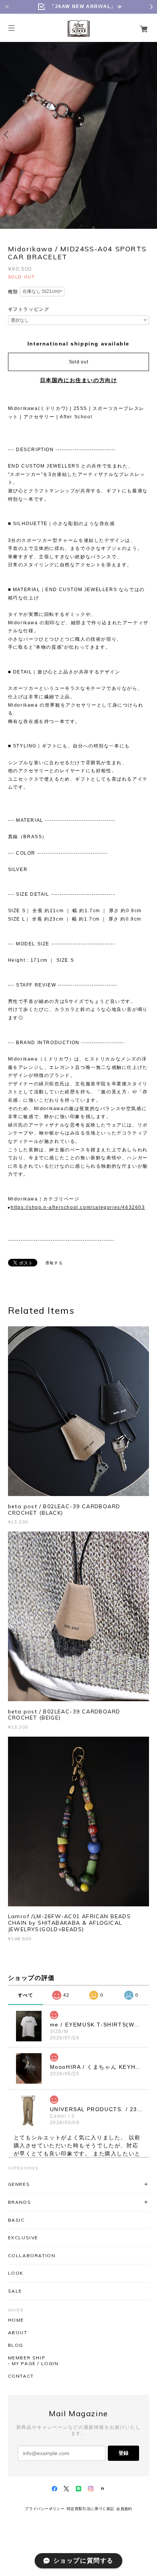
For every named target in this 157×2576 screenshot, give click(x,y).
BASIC (16, 2220)
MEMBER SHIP (27, 2358)
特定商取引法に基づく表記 (91, 2509)
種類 (13, 292)
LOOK (16, 2273)
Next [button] (149, 135)
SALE (15, 2291)
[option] (78, 135)
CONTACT (21, 2376)
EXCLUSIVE (23, 2238)
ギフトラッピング (29, 309)
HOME (16, 2320)
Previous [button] (8, 135)
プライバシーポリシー (45, 2509)
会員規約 (124, 2509)
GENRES (19, 2184)
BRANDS (20, 2202)
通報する (54, 1263)
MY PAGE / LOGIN (35, 2364)
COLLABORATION (32, 2255)
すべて (26, 1995)
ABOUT (18, 2333)
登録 (123, 2453)
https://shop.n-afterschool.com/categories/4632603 (78, 1207)
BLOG (16, 2345)
